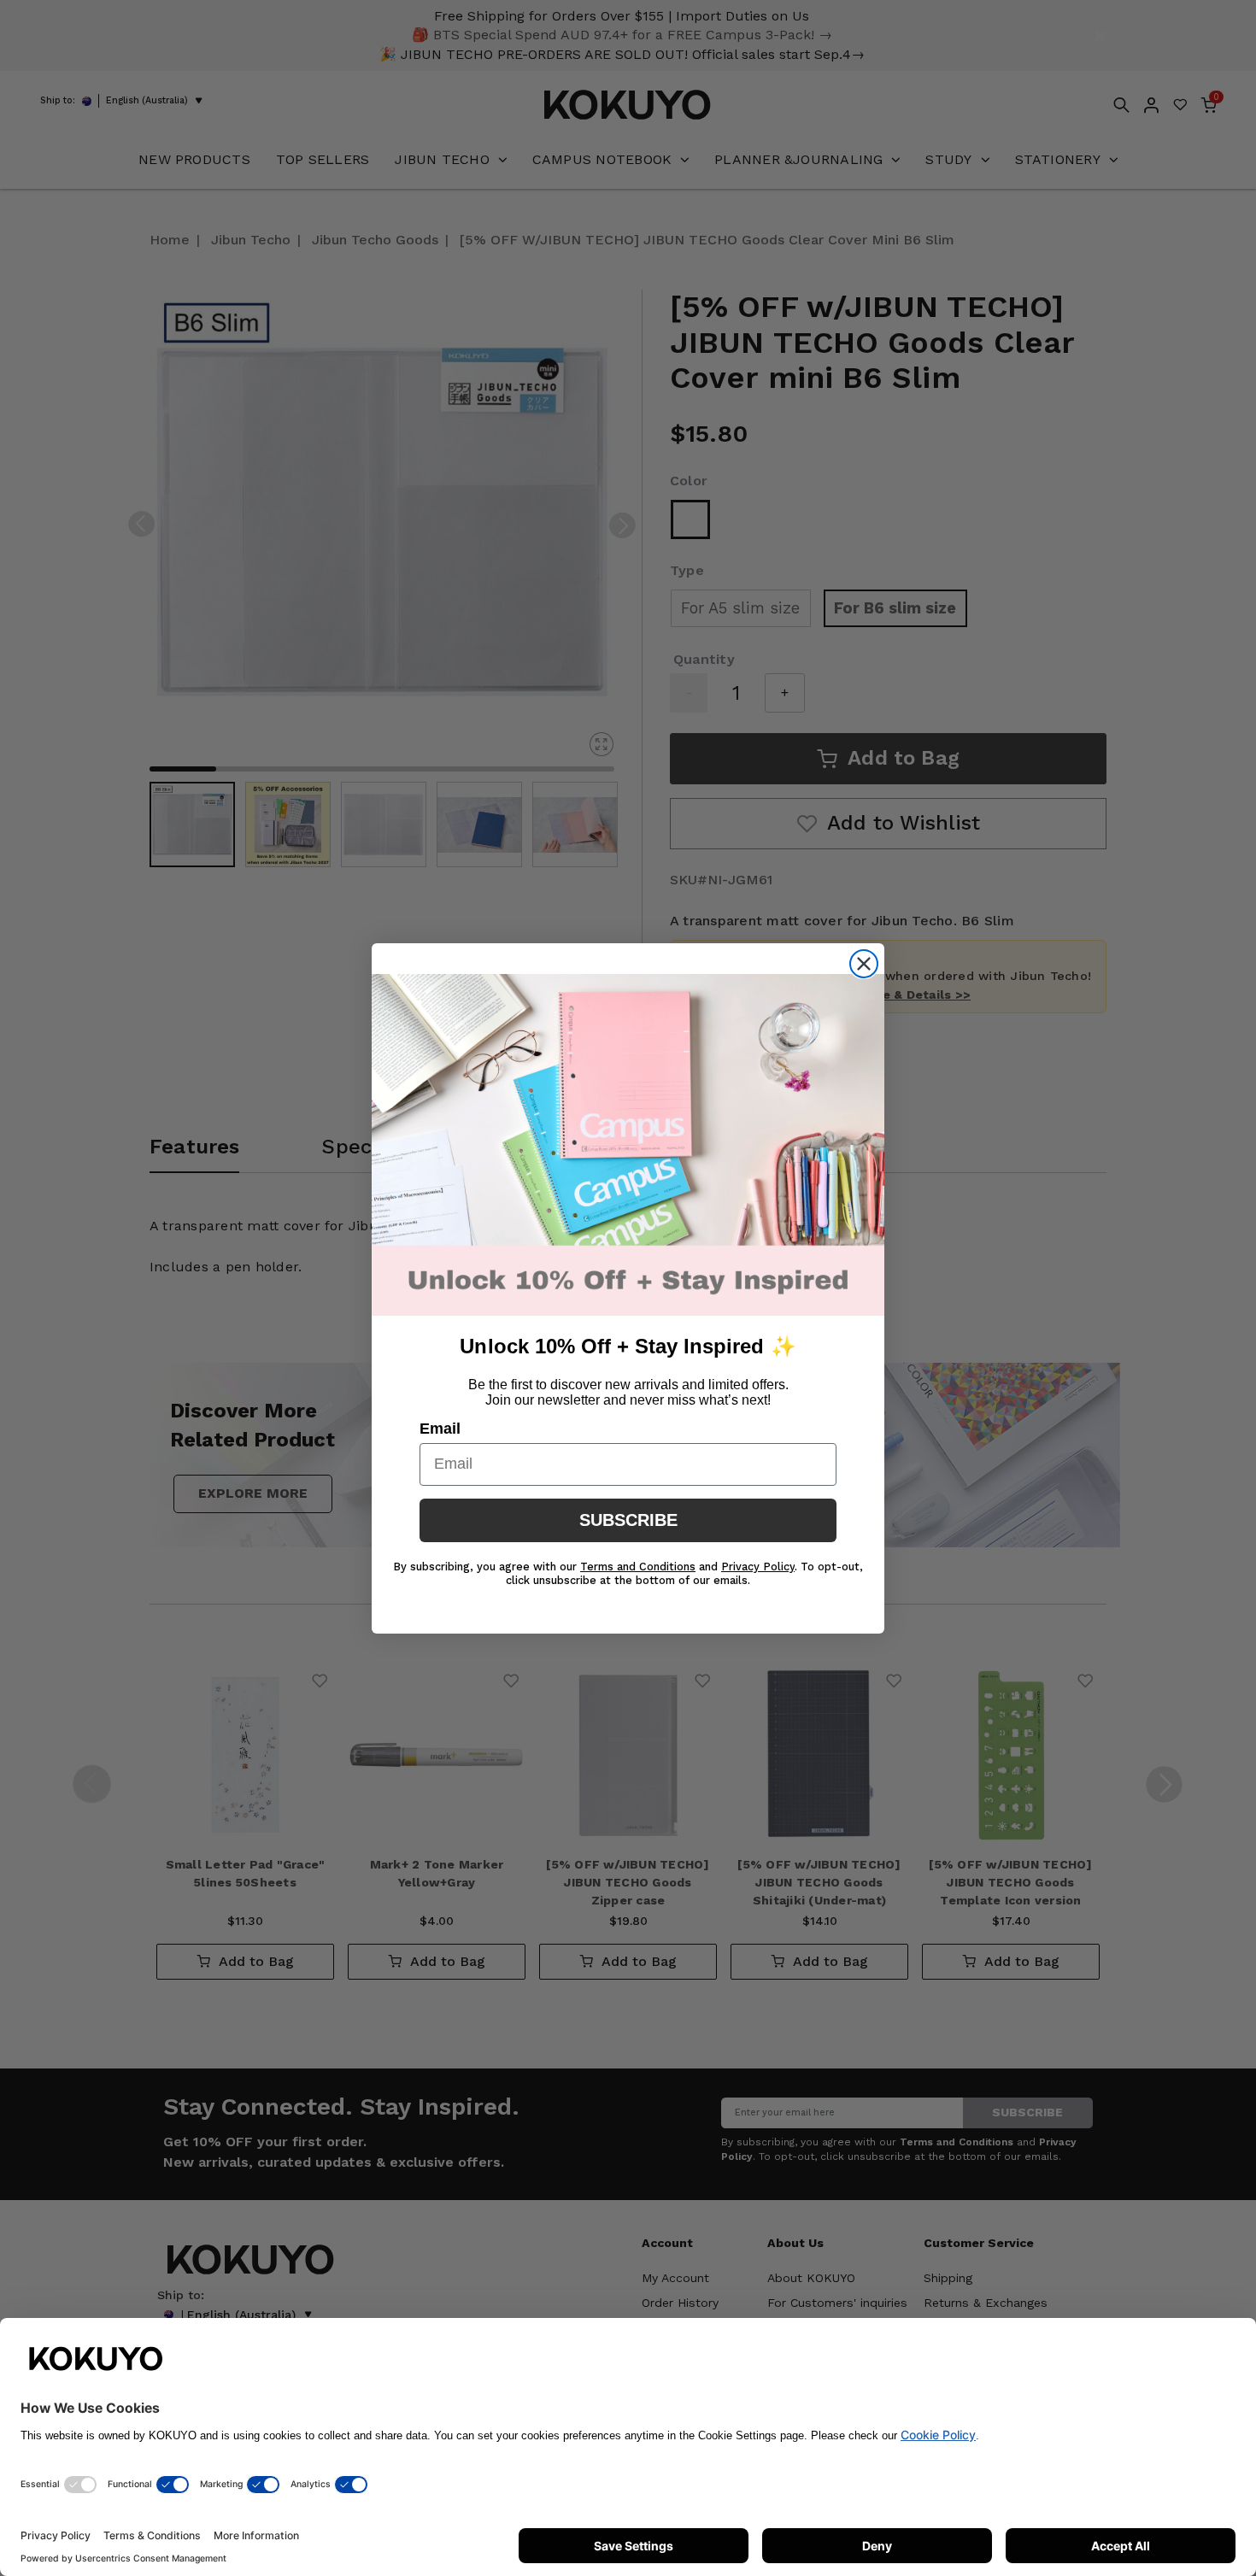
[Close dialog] (864, 964)
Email (440, 1429)
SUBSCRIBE (628, 1520)
